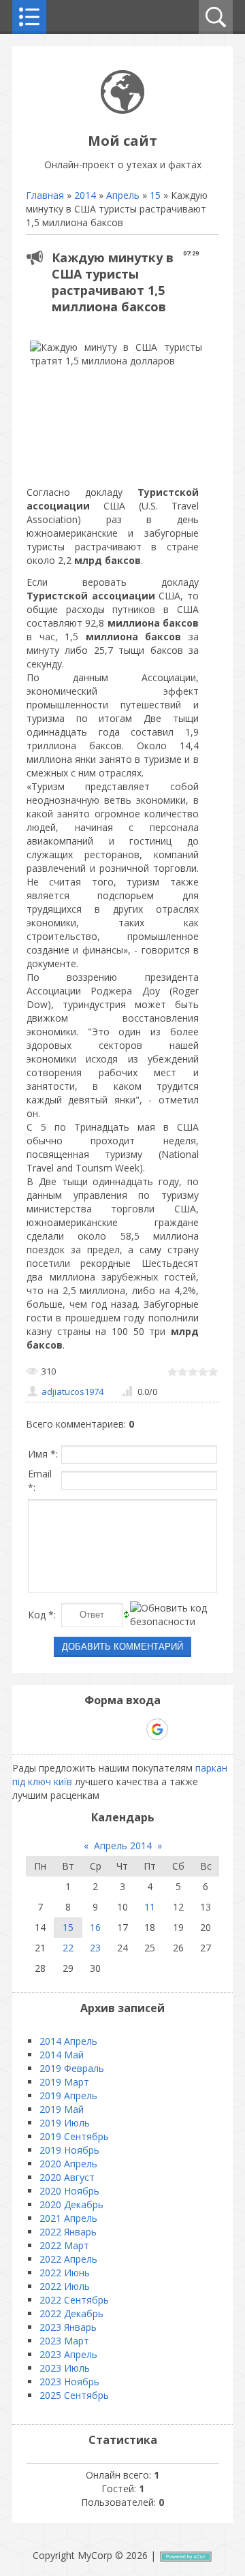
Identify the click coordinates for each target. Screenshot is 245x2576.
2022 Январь (68, 2232)
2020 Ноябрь (69, 2191)
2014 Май (62, 2055)
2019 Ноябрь (69, 2150)
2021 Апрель (68, 2218)
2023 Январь (68, 2327)
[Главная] (122, 110)
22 (68, 1948)
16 (95, 1927)
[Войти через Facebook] (110, 1729)
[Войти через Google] (157, 1729)
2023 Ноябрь (69, 2382)
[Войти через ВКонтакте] (87, 1729)
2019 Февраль (72, 2068)
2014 (85, 195)
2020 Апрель (68, 2164)
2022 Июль (65, 2286)
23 (95, 1948)
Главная (45, 195)
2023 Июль (65, 2368)
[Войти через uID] (64, 1729)
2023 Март (64, 2341)
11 (150, 1907)
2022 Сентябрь (74, 2300)
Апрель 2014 (123, 1845)
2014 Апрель (68, 2041)
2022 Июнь (65, 2273)
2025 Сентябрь (74, 2395)
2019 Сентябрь (74, 2136)
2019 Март (64, 2082)
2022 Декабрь (71, 2313)
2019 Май (62, 2109)
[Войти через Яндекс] (133, 1729)
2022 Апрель (68, 2259)
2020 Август (67, 2177)
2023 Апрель (68, 2354)
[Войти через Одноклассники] (181, 1729)
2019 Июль (65, 2123)
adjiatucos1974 (72, 1392)
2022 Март (64, 2245)
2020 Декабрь (71, 2204)
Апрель (123, 195)
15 (155, 195)
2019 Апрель (68, 2095)
